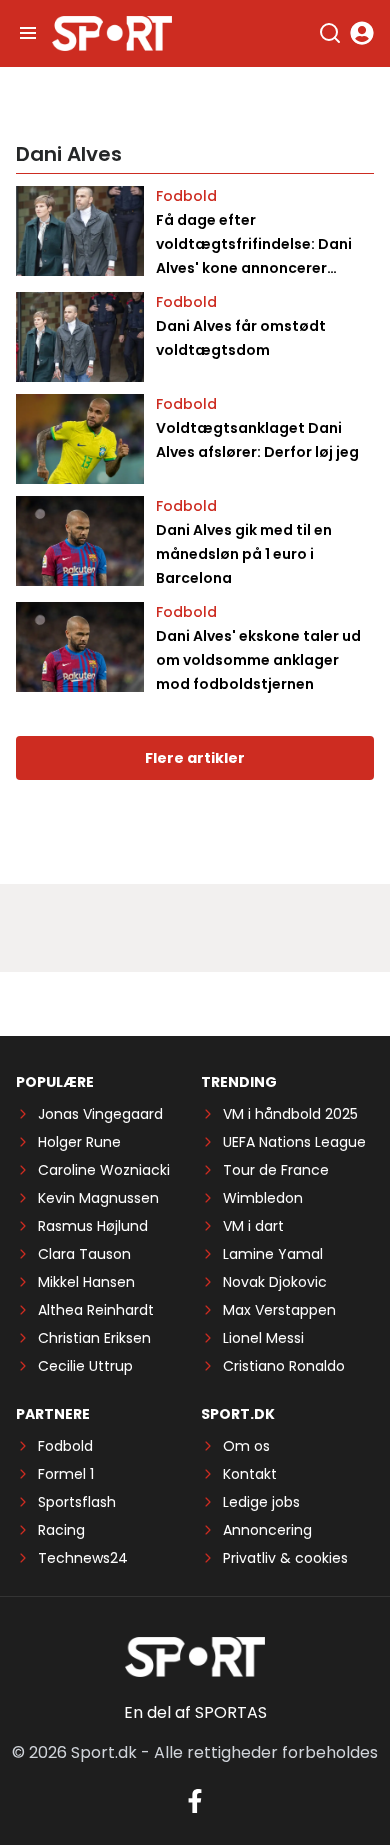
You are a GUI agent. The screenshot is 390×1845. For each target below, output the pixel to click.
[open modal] (362, 33)
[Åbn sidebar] (28, 33)
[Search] (330, 33)
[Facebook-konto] (195, 1801)
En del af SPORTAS (195, 1712)
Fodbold (186, 196)
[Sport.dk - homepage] (112, 33)
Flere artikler (195, 758)
